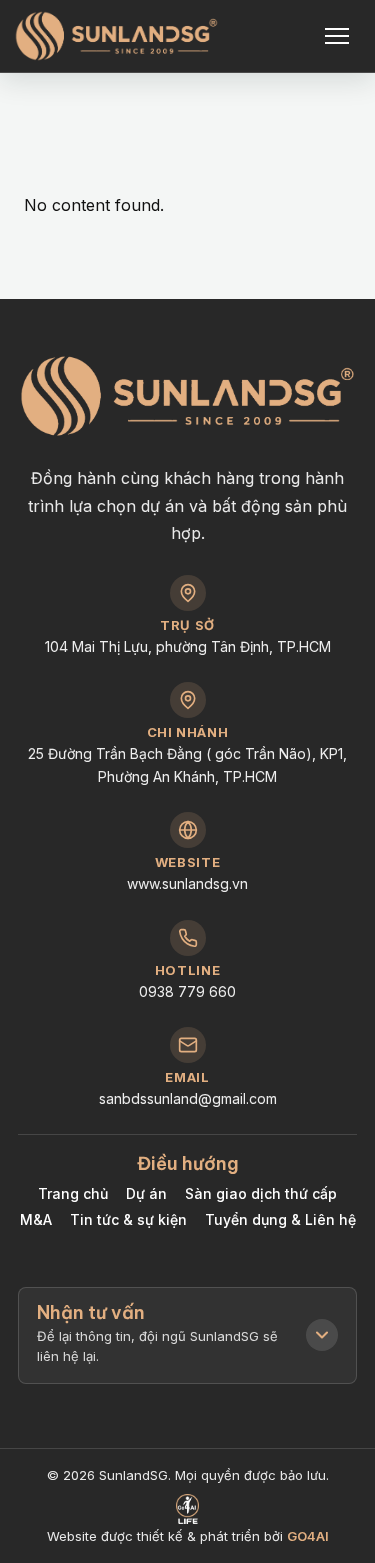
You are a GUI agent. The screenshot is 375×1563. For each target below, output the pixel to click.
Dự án (146, 1193)
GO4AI (308, 1536)
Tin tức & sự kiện (128, 1219)
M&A (36, 1219)
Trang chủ (73, 1193)
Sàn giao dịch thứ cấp (261, 1193)
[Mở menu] (339, 36)
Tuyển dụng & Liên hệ (280, 1219)
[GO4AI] (187, 1509)
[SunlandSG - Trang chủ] (116, 36)
